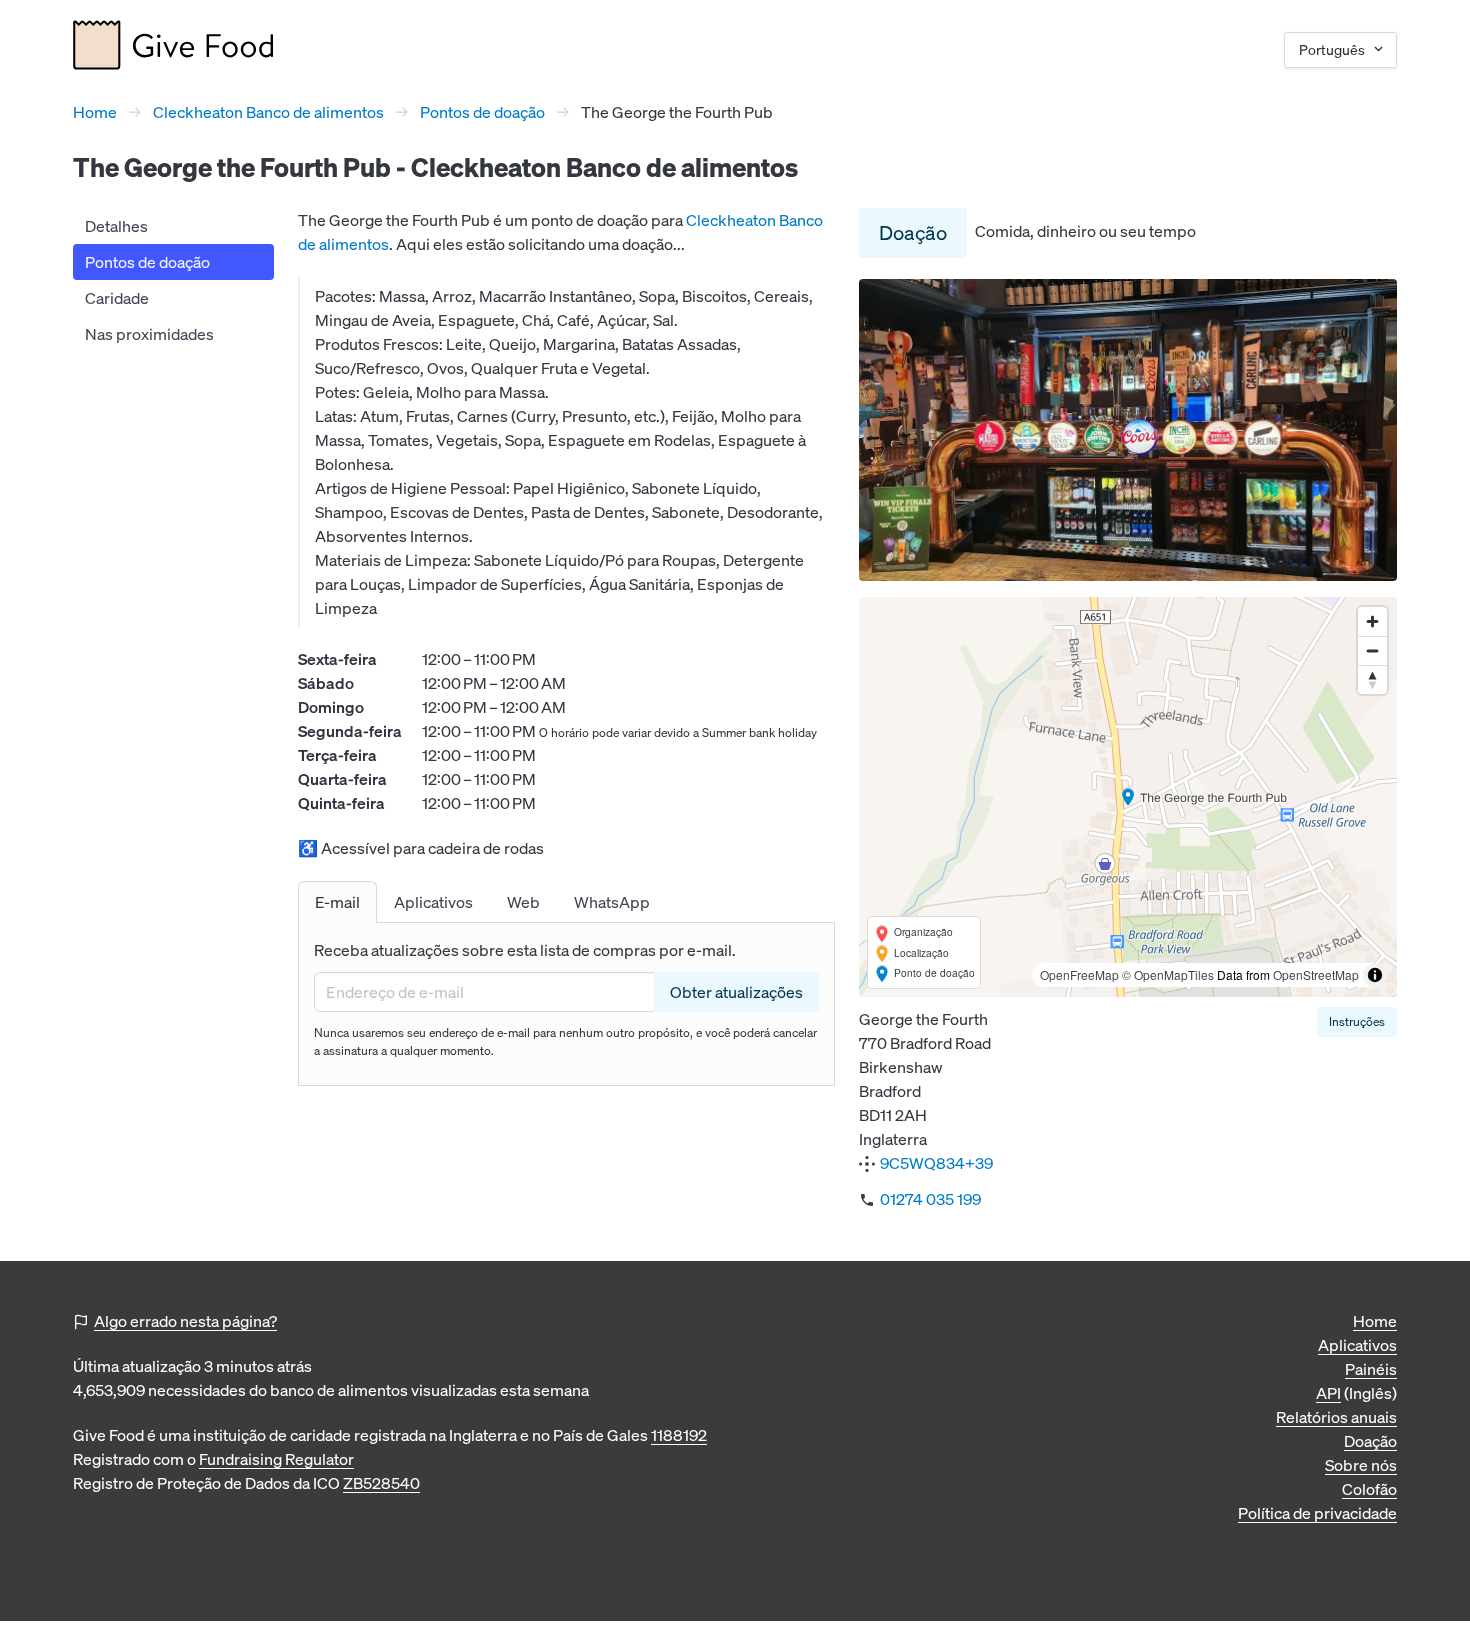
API (1328, 1393)
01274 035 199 (930, 1199)
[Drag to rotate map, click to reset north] (1372, 679)
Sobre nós (1361, 1465)
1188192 (679, 1435)
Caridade (117, 298)
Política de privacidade (1317, 1513)
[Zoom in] (1372, 621)
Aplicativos (1357, 1345)
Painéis (1371, 1369)
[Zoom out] (1372, 650)
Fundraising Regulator (276, 1459)
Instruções (1357, 1021)
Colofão (1369, 1489)
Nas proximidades (149, 334)
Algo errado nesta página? (185, 1321)
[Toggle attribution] (1375, 975)
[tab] (337, 902)
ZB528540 (381, 1483)
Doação (913, 232)
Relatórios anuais (1336, 1417)
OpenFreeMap (1079, 974)
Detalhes (116, 226)
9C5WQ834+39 (936, 1163)
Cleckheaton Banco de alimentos (268, 112)
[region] (1128, 797)
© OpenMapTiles (1168, 974)
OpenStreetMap (1316, 974)
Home (95, 112)
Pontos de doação (482, 112)
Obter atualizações (736, 992)
